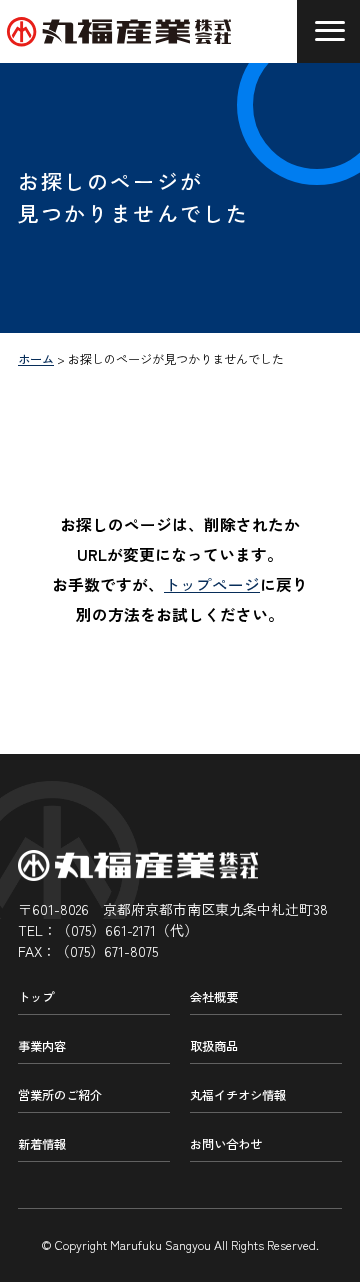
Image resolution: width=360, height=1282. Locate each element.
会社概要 (214, 997)
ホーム (36, 359)
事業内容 (42, 1046)
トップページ (212, 584)
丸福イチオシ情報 (238, 1095)
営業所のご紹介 (60, 1095)
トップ (36, 997)
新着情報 (42, 1144)
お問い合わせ (226, 1144)
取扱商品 (214, 1046)
